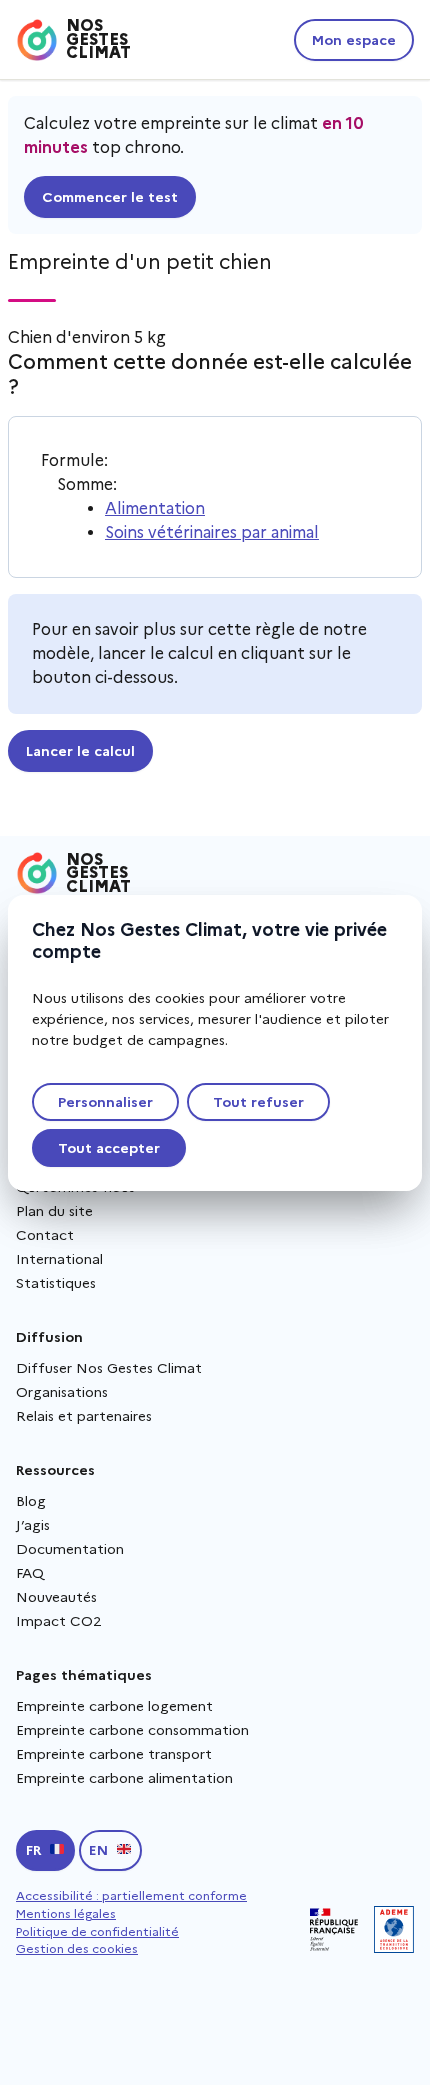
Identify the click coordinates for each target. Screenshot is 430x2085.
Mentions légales (66, 1913)
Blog (31, 1501)
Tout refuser (258, 1102)
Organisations (62, 1392)
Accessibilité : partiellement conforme (131, 1895)
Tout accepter (109, 1148)
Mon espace (354, 40)
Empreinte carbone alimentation (124, 1778)
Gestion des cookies (77, 1948)
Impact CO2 (59, 1621)
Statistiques (56, 1283)
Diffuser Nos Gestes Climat (109, 1368)
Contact (45, 1235)
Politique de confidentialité (97, 1931)
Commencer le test (110, 197)
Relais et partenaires (84, 1416)
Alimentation (155, 508)
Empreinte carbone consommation (132, 1730)
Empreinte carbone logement (114, 1706)
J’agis (33, 1525)
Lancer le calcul (80, 751)
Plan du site (54, 1211)
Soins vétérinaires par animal (212, 532)
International (59, 1259)
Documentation (70, 1549)
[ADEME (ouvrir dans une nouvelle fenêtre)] (394, 1929)
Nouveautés (56, 1597)
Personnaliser (105, 1102)
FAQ (30, 1573)
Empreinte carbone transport (114, 1754)
